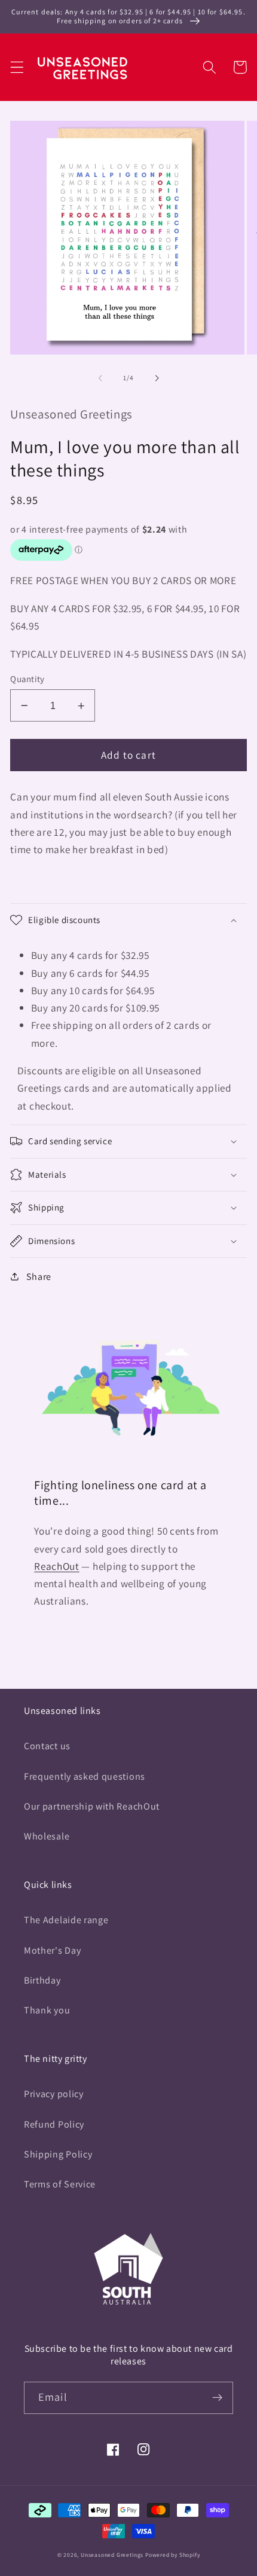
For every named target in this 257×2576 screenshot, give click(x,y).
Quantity (27, 679)
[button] (17, 67)
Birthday (42, 1980)
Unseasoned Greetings (112, 2555)
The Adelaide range (66, 1920)
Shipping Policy (58, 2154)
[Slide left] (100, 378)
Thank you (47, 2010)
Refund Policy (54, 2124)
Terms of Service (60, 2184)
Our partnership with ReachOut (92, 1806)
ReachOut (57, 1566)
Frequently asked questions (85, 1776)
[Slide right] (157, 378)
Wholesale (47, 1836)
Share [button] (39, 1277)
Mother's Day (52, 1950)
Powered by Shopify (173, 2555)
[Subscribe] (217, 2398)
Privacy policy (54, 2094)
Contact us (47, 1746)
